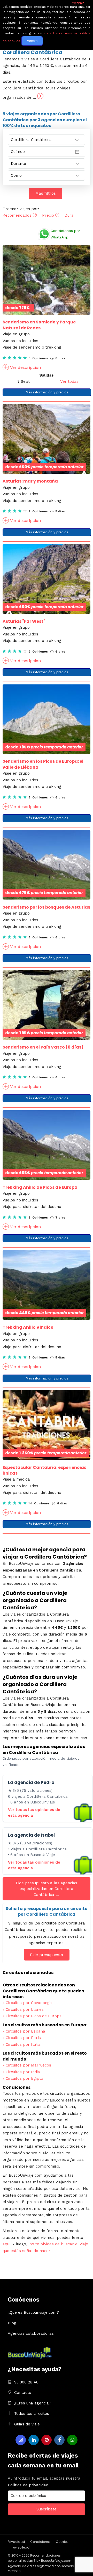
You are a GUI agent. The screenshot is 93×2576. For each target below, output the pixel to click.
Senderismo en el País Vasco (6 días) (43, 1047)
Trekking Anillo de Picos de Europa (40, 1187)
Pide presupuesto (47, 1955)
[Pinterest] (47, 2440)
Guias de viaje (27, 2424)
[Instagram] (21, 2440)
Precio (49, 215)
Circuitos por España (24, 2031)
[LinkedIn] (34, 2440)
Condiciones (40, 2542)
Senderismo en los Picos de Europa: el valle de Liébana (43, 764)
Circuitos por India (21, 2072)
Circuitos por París (22, 2038)
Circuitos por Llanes (23, 2009)
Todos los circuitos (32, 2414)
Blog (12, 2323)
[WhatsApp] (72, 2440)
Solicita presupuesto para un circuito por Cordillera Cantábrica (47, 1911)
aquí (6, 2244)
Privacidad (16, 2542)
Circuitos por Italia (22, 2044)
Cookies (62, 2542)
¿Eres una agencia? (33, 2403)
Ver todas (69, 381)
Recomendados (18, 215)
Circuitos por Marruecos (27, 2065)
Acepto (32, 41)
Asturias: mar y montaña (30, 481)
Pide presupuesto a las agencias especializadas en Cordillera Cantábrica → (47, 1889)
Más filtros (46, 193)
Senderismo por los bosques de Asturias (46, 907)
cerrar (78, 3)
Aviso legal (22, 2547)
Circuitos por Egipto (23, 2078)
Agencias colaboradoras (31, 2333)
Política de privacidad (28, 2485)
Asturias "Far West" (24, 621)
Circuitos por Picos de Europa (32, 2016)
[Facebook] (59, 2440)
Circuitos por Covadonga (27, 2003)
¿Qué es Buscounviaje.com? (33, 2312)
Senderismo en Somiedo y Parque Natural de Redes (39, 325)
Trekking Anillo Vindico (28, 1327)
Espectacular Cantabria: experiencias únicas (44, 1470)
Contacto (23, 2393)
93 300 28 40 (26, 2382)
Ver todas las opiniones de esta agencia (34, 1813)
